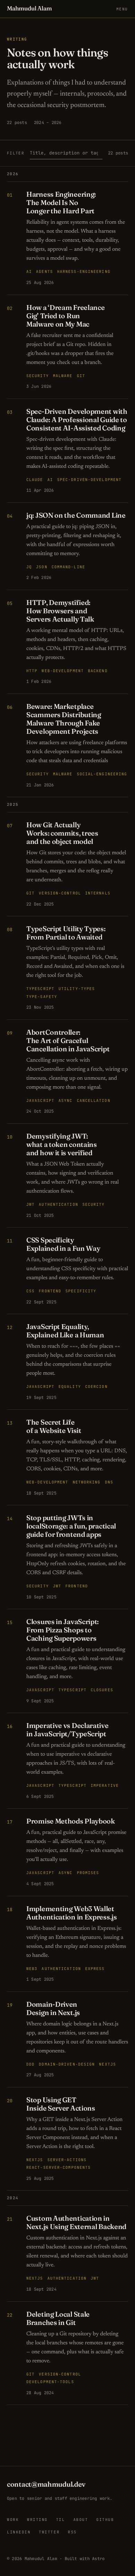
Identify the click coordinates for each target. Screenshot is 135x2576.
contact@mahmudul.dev (46, 2484)
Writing (37, 2520)
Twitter (49, 2532)
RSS (72, 2532)
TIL (61, 2520)
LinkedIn (19, 2532)
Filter (16, 153)
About (81, 2520)
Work (13, 2520)
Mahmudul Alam (29, 8)
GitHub (105, 2520)
